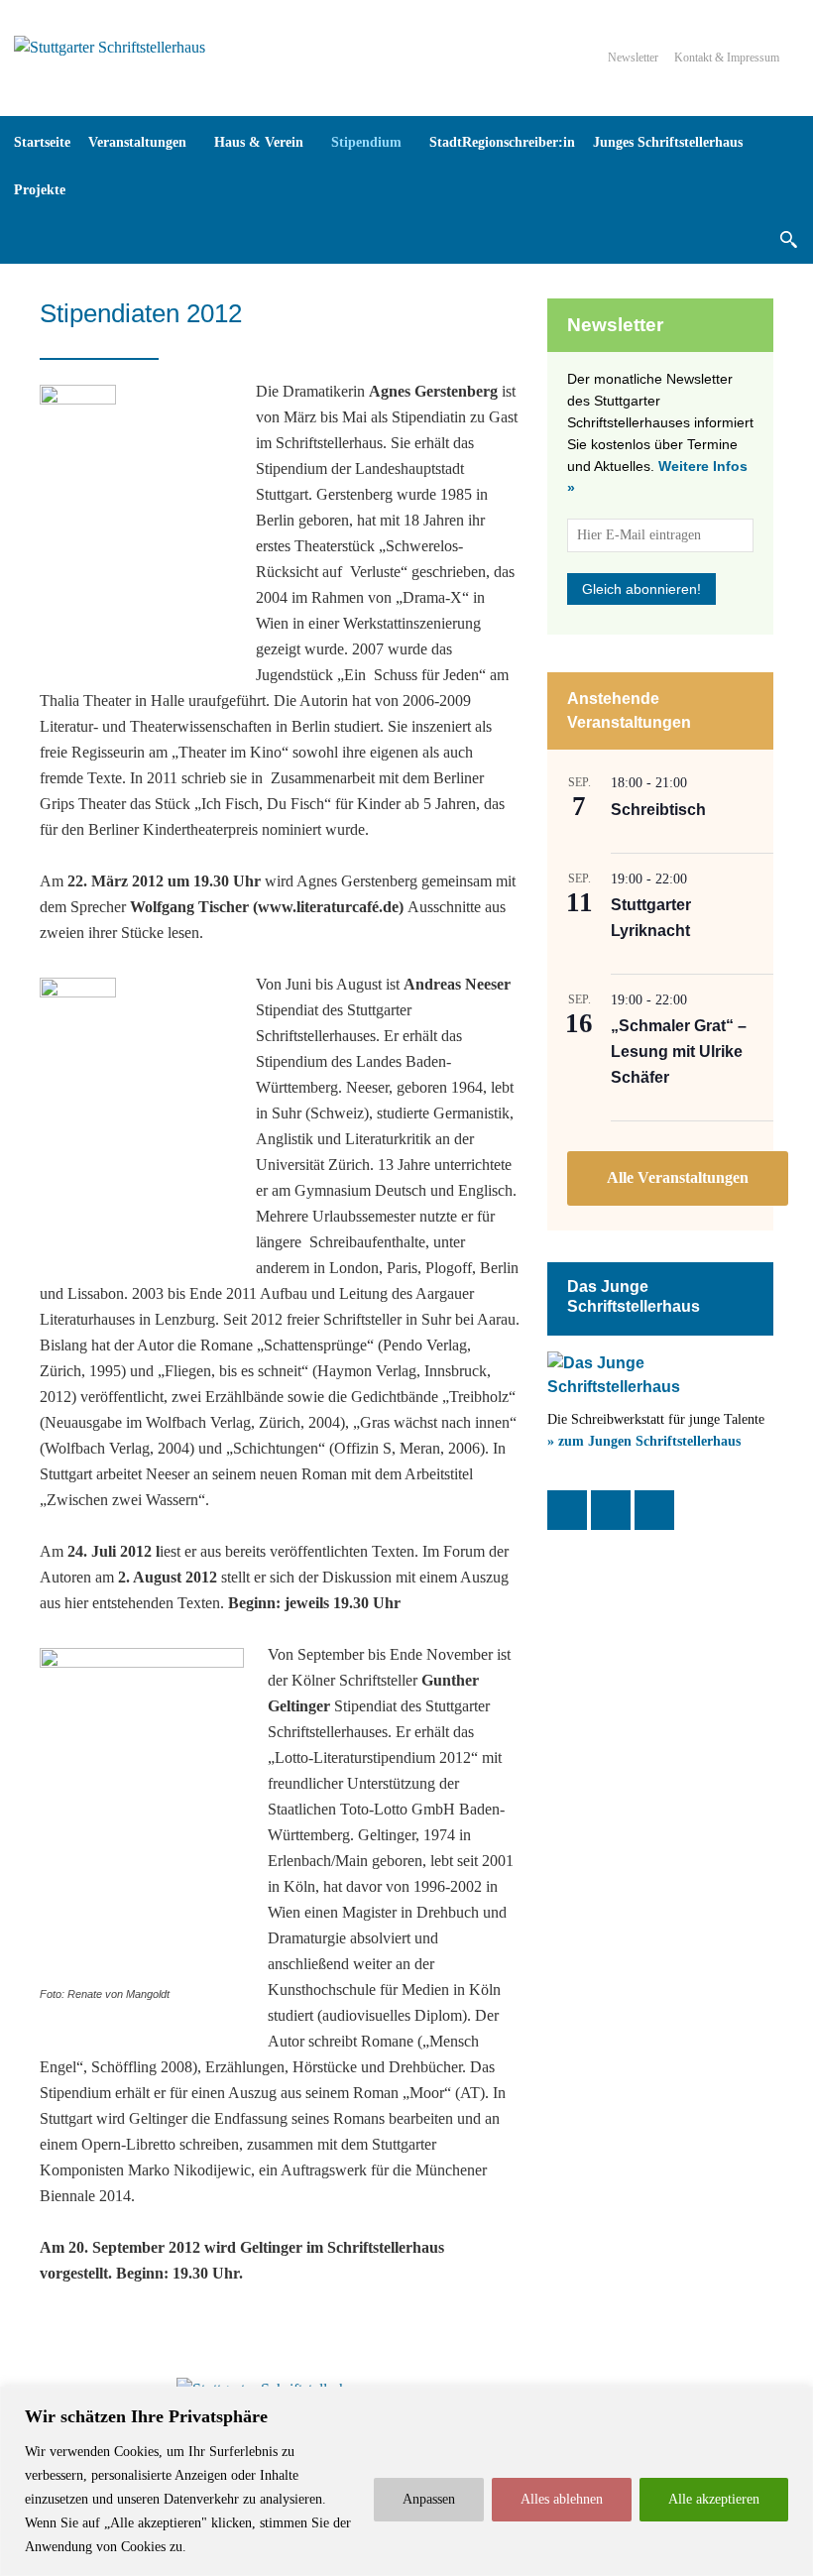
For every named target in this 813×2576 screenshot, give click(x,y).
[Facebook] (567, 1510)
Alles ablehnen (562, 2499)
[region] (406, 2481)
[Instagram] (611, 1510)
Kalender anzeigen (678, 1178)
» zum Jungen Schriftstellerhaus (644, 1441)
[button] (788, 239)
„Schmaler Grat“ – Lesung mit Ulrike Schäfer (679, 1052)
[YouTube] (654, 1510)
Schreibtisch (658, 810)
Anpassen (429, 2499)
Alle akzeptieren (714, 2499)
